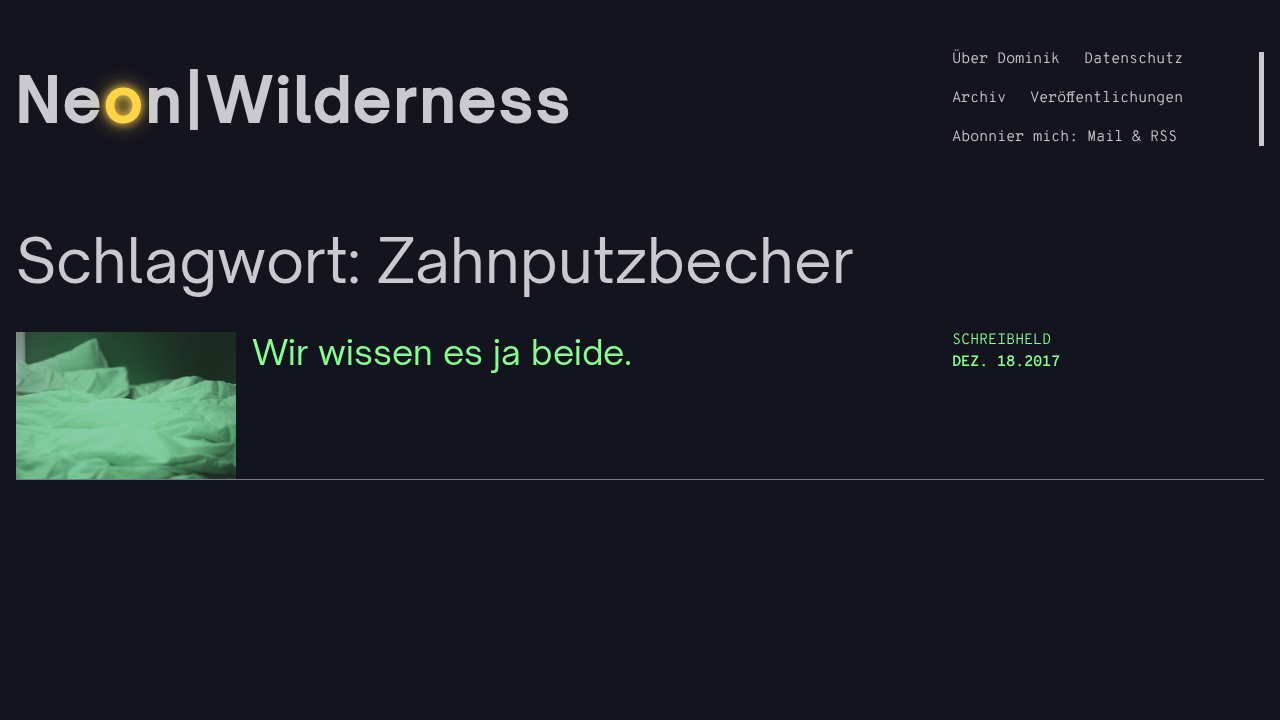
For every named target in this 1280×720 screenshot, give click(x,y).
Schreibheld (1001, 340)
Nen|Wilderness (294, 99)
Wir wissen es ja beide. (442, 352)
